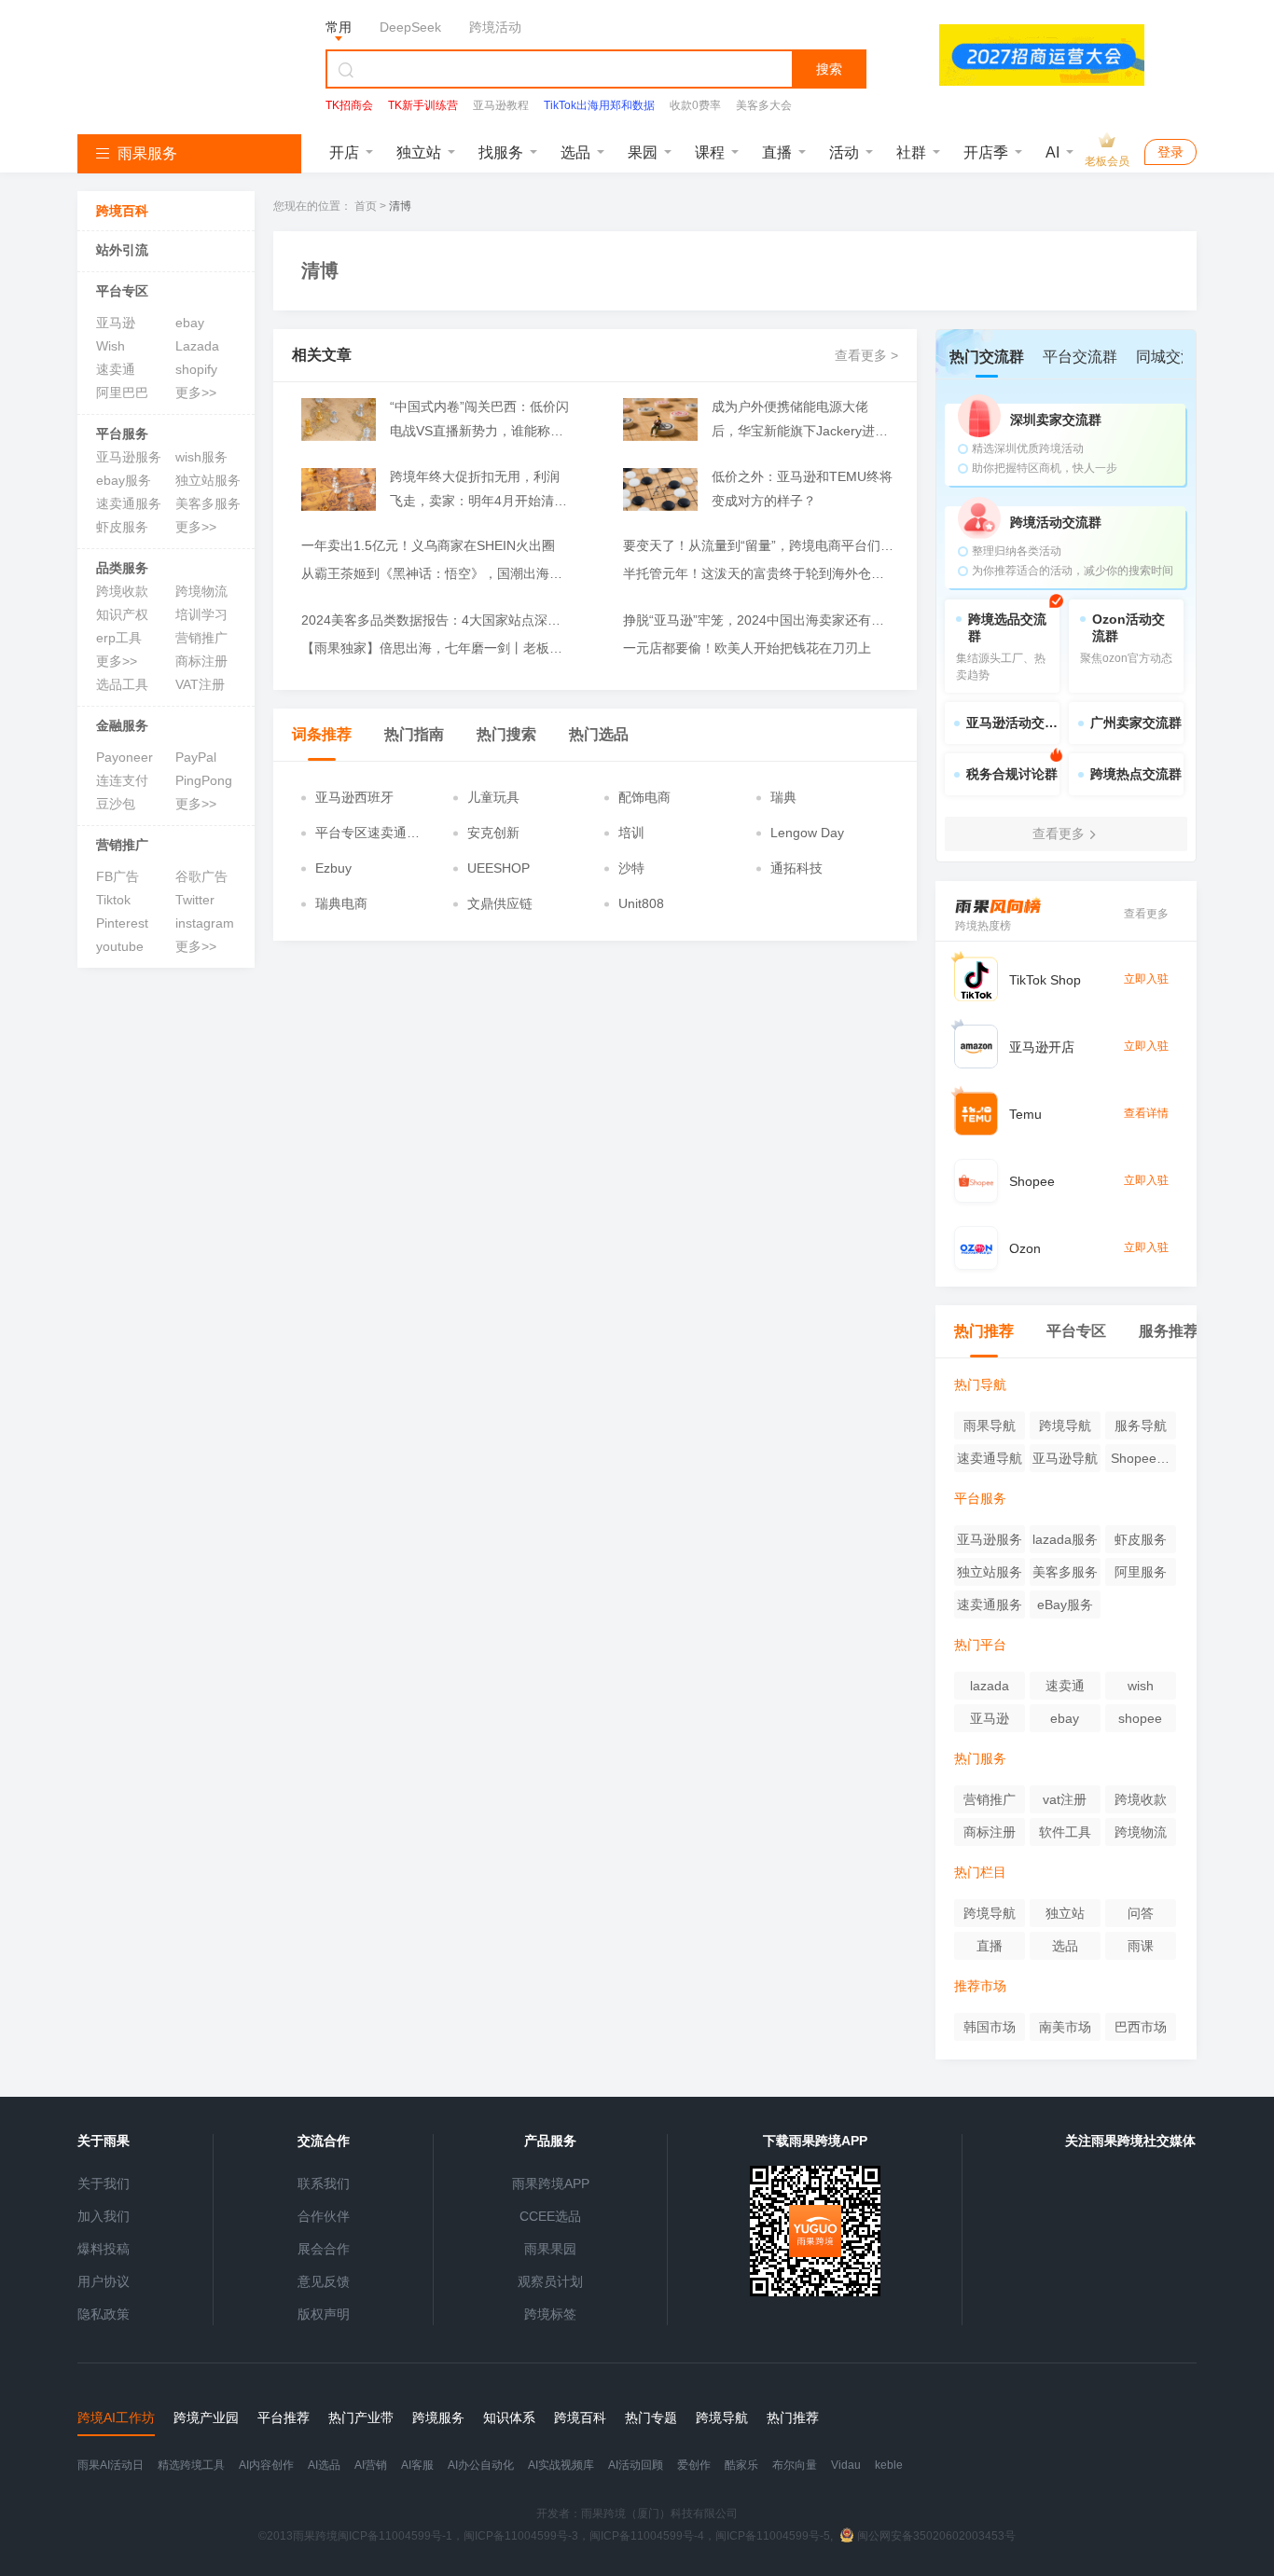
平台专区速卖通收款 (367, 833)
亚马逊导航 (1065, 1458)
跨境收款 (122, 591)
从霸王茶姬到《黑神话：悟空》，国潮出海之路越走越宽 (436, 573)
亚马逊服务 (129, 457)
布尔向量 (795, 2465)
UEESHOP (499, 868)
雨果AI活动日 (111, 2465)
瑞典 (783, 797)
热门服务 (980, 1758)
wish (1141, 1686)
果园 (643, 152)
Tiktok (113, 900)
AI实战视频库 (561, 2465)
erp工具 (119, 638)
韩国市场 (990, 2027)
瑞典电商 (341, 903)
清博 (400, 206)
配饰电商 (644, 797)
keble (889, 2465)
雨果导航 (990, 1426)
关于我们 (104, 2183)
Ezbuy (333, 868)
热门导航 (980, 1384)
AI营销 (371, 2465)
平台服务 (122, 434)
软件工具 (1065, 1832)
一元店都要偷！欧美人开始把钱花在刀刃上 (747, 648)
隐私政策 (104, 2314)
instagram (205, 923)
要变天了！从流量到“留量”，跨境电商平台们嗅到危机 (758, 545)
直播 (777, 152)
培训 (631, 833)
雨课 (1141, 1946)
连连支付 (122, 780)
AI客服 (417, 2465)
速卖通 (116, 369)
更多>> (196, 393)
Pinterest (122, 923)
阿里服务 (1141, 1572)
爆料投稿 (104, 2249)
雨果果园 (550, 2249)
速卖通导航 (990, 1458)
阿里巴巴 (122, 393)
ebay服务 (124, 480)
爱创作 (694, 2465)
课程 (710, 152)
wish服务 (201, 457)
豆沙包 (116, 804)
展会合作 (324, 2249)
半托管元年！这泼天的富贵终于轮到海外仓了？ (758, 573)
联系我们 (324, 2183)
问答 (1141, 1913)
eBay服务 (1065, 1605)
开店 (344, 152)
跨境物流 (201, 591)
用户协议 (104, 2281)
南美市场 (1065, 2027)
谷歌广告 (201, 876)
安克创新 (493, 833)
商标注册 (201, 661)
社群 (911, 152)
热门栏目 (980, 1872)
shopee (1140, 1718)
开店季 (986, 152)
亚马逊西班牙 (354, 797)
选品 (575, 152)
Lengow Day (807, 833)
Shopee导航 (1140, 1461)
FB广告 (118, 876)
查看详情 (1146, 1113)
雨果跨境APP (551, 2183)
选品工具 (122, 684)
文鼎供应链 (500, 903)
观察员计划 (550, 2281)
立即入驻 (1146, 979)
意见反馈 (324, 2281)
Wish (111, 346)
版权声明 (324, 2314)
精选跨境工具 (191, 2465)
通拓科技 (796, 868)
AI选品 (324, 2465)
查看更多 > (866, 355)
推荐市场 (980, 1986)
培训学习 (201, 614)
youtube (120, 946)
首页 (366, 206)
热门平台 (980, 1645)
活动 (844, 152)
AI (1052, 152)
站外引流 (122, 250)
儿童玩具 (493, 797)
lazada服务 (1065, 1539)
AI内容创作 (266, 2465)
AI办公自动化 (481, 2465)
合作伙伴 (324, 2216)
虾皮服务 (122, 527)
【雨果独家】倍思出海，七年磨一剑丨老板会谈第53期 (436, 648)
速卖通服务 (129, 503)
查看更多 (1146, 914)
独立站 (419, 152)
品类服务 (122, 568)
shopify (196, 369)
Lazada (197, 346)
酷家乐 (741, 2465)
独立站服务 (208, 480)
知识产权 (122, 614)
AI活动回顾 (636, 2465)
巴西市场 (1141, 2027)
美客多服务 (208, 503)
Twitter (195, 900)
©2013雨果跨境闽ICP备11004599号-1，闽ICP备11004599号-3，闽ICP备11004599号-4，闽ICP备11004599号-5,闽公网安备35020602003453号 (637, 2536)
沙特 (631, 868)
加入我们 (104, 2216)
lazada (990, 1686)
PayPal (196, 757)
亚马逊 (116, 323)
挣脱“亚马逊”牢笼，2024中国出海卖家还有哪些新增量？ (758, 620)
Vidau (846, 2465)
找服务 (501, 152)
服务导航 (1141, 1426)
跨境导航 (1065, 1426)
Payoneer (125, 757)
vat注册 (1065, 1799)
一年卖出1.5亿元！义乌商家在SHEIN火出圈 (428, 545)
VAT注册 (200, 684)
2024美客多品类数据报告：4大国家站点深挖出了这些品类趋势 (436, 620)
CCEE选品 (550, 2216)
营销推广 (201, 638)
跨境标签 (550, 2314)
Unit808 (641, 903)
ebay (190, 323)
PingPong (204, 780)
